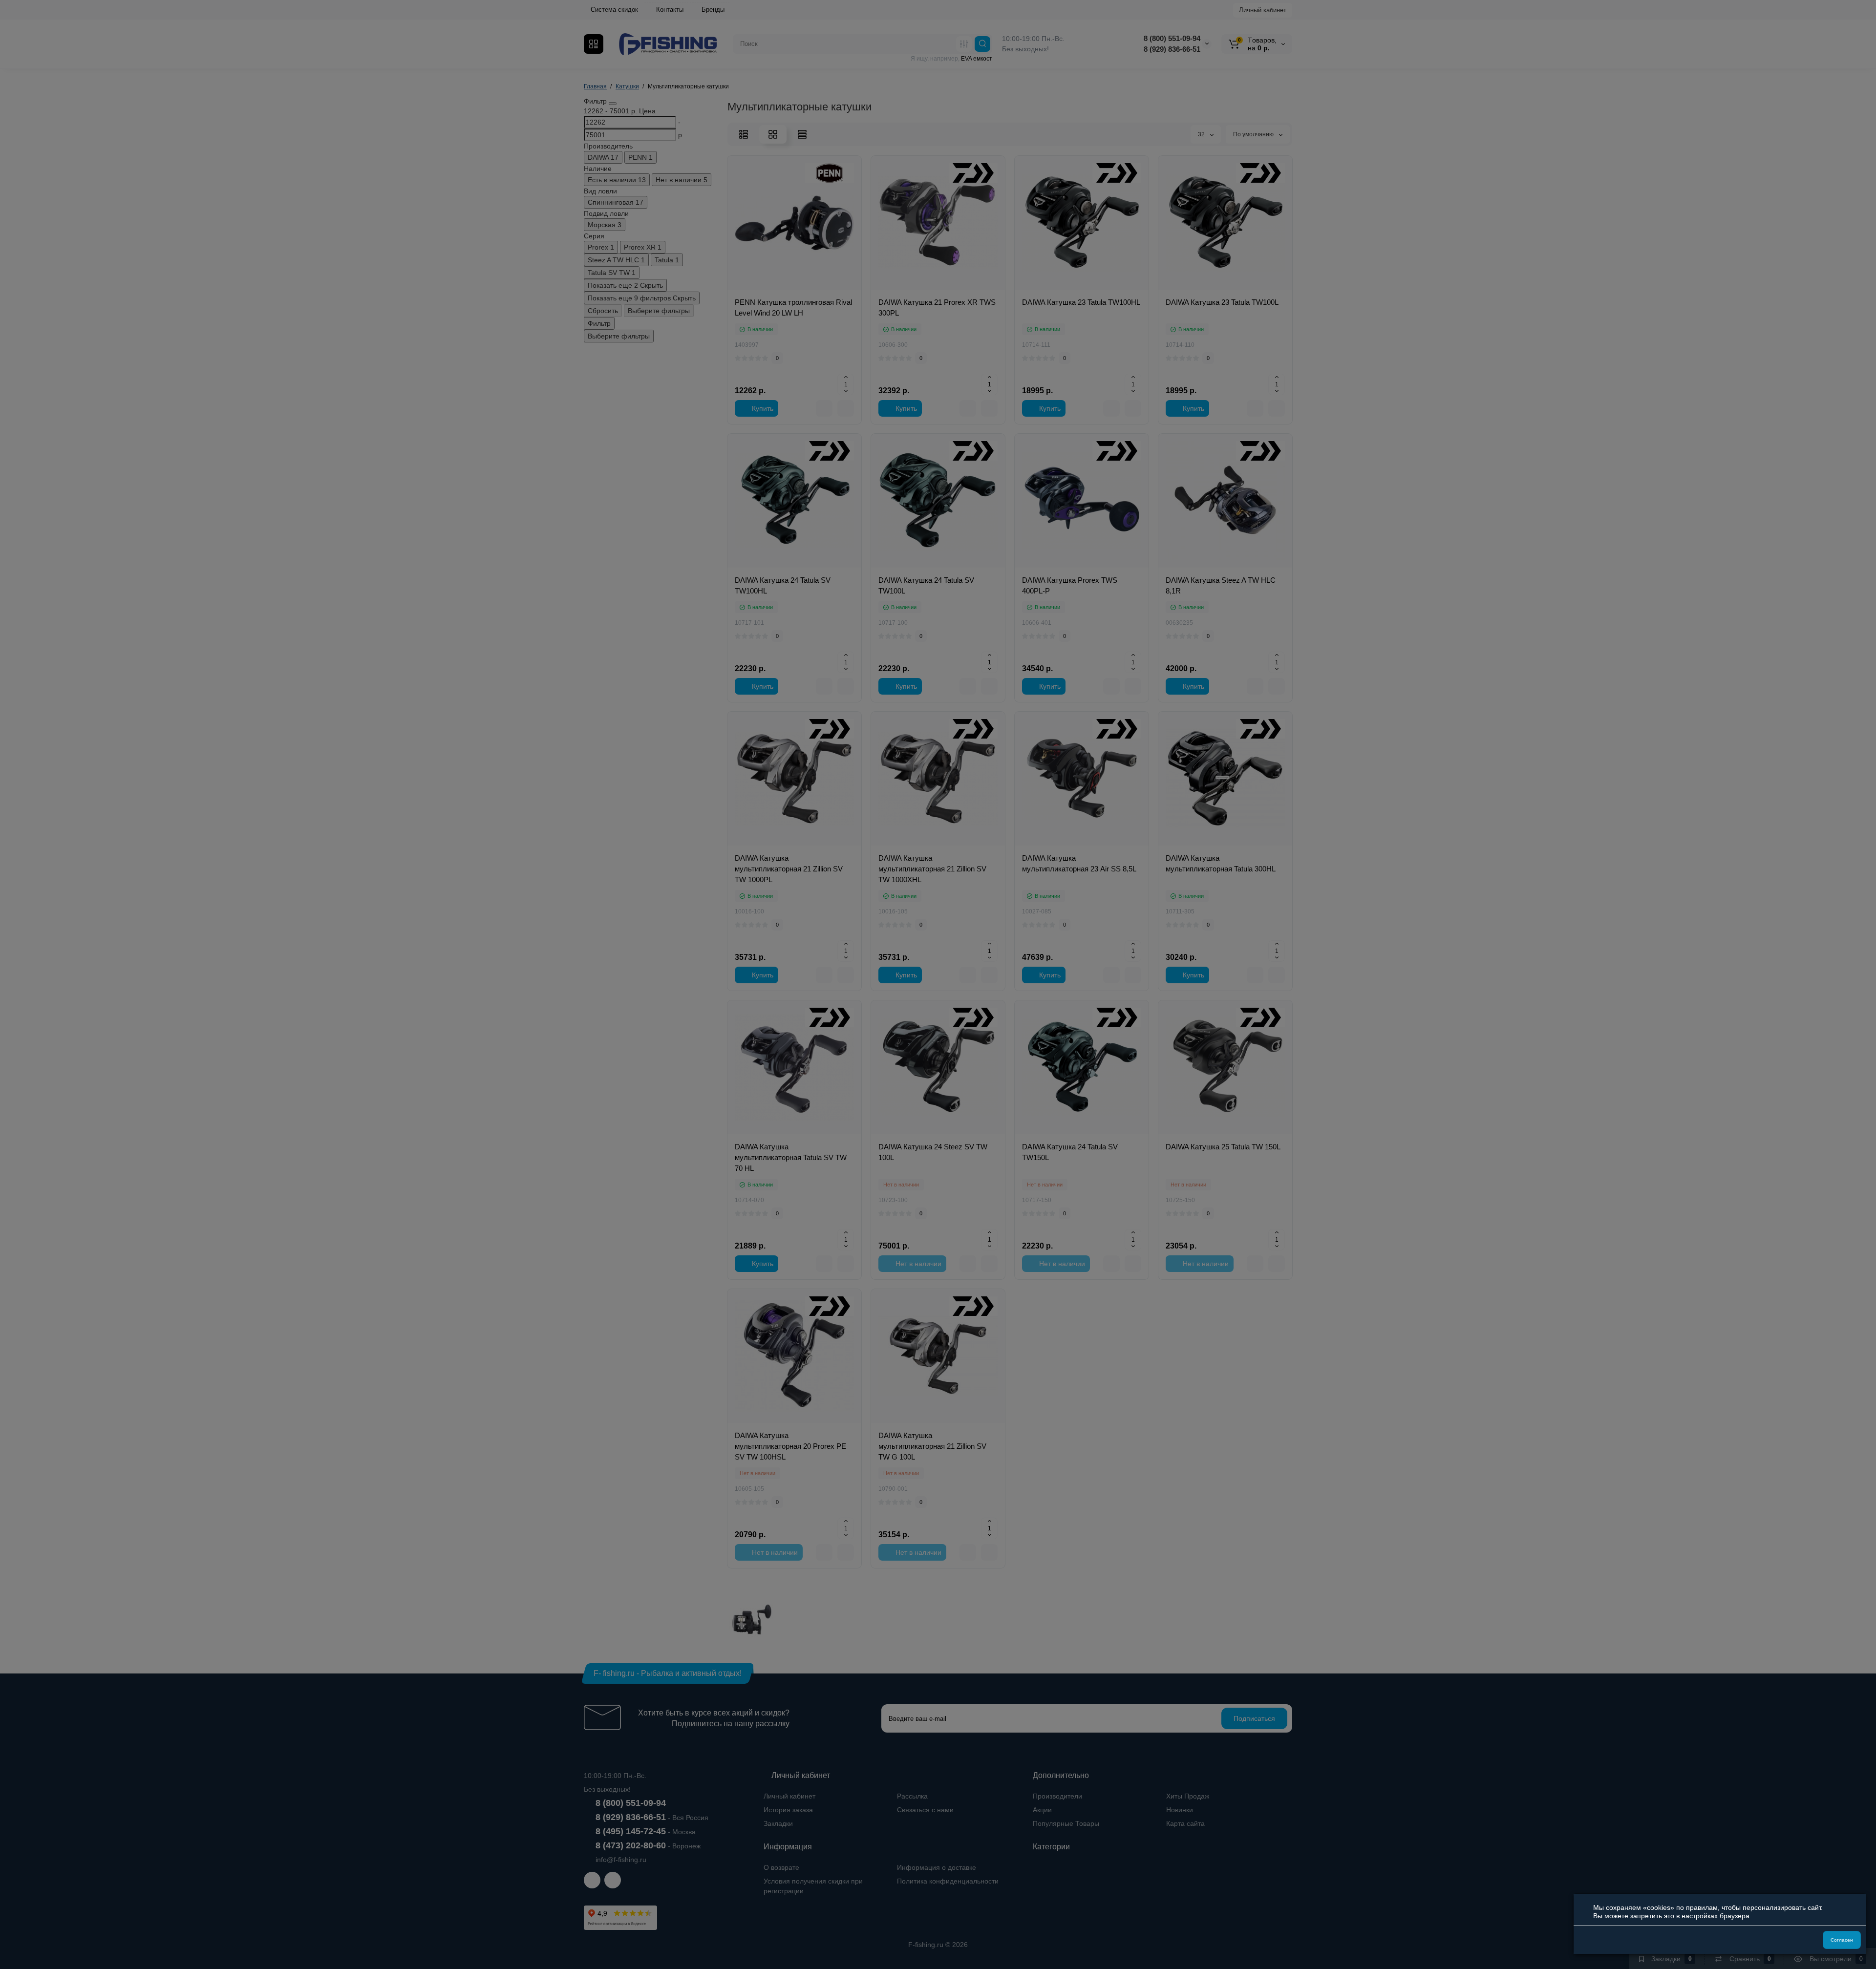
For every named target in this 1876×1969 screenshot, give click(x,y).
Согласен (1842, 1940)
